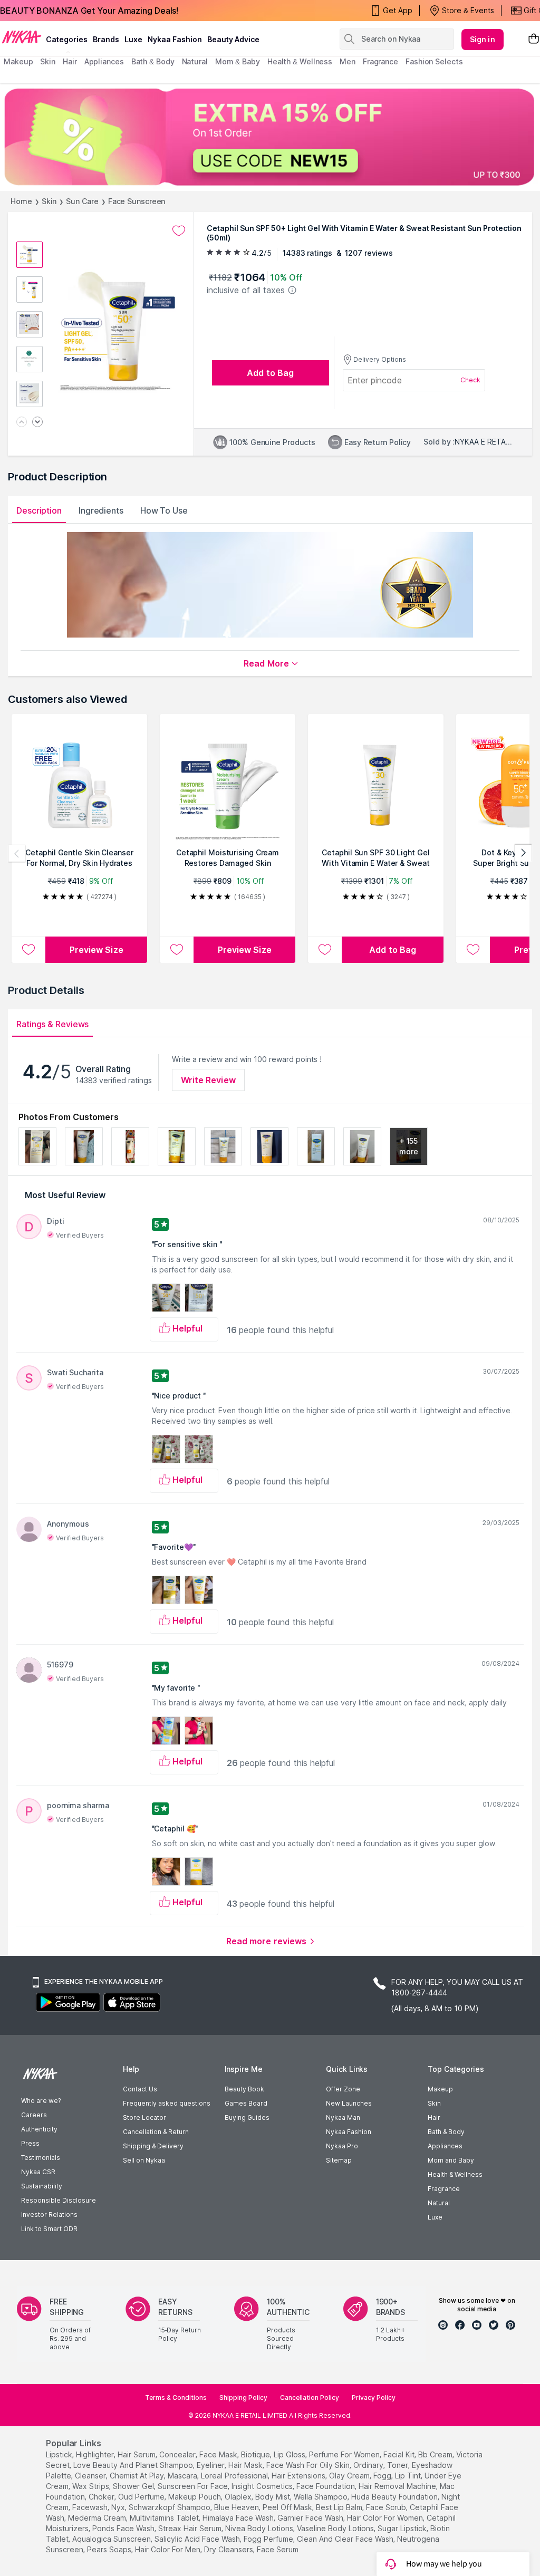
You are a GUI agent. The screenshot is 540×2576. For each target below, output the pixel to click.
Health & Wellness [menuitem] (300, 61)
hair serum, (137, 2454)
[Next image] (37, 423)
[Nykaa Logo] (22, 36)
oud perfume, (142, 2497)
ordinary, (369, 2465)
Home (21, 201)
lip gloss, (290, 2454)
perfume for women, (345, 2454)
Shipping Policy (243, 2397)
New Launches (349, 2103)
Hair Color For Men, (168, 2549)
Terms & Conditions (176, 2397)
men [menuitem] (348, 61)
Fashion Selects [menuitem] (434, 61)
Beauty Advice (233, 39)
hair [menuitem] (70, 61)
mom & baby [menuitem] (238, 61)
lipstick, (60, 2454)
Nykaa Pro (342, 2146)
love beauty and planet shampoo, (134, 2465)
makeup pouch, (195, 2497)
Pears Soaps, (110, 2549)
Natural (439, 2203)
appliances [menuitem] (104, 61)
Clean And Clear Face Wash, (346, 2539)
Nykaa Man (343, 2117)
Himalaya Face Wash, (239, 2518)
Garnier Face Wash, (311, 2518)
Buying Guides (247, 2117)
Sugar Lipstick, (403, 2528)
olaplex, (239, 2497)
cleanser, (91, 2476)
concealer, (178, 2454)
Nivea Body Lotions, (260, 2528)
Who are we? (41, 2101)
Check (470, 380)
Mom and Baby (451, 2160)
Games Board (246, 2103)
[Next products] (523, 853)
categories (67, 39)
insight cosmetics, (263, 2486)
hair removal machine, (398, 2486)
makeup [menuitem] (18, 61)
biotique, (256, 2454)
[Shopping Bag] (534, 39)
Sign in (483, 39)
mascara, (183, 2476)
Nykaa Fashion (175, 39)
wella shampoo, (321, 2497)
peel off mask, (288, 2507)
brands (106, 39)
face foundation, (326, 2486)
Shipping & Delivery (153, 2146)
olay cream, (350, 2476)
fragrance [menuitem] (380, 61)
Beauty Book (244, 2089)
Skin (49, 201)
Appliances (445, 2146)
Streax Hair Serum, (191, 2528)
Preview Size (97, 950)
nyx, (119, 2507)
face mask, (219, 2454)
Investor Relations (49, 2215)
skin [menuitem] (48, 61)
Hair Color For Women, (386, 2518)
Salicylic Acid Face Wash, (198, 2539)
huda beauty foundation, (395, 2497)
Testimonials (41, 2158)
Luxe (435, 2217)
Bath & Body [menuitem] (153, 61)
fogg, (383, 2476)
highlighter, (96, 2454)
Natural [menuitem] (195, 61)
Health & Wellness (455, 2174)
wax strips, (91, 2486)
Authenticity (39, 2129)
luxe (133, 39)
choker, (102, 2497)
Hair (434, 2117)
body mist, (273, 2497)
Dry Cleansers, (229, 2549)
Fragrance (444, 2189)
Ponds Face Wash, (124, 2528)
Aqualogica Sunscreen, (112, 2539)
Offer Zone (343, 2089)
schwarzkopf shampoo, (170, 2507)
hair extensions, (299, 2476)
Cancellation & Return (156, 2132)
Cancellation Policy (310, 2397)
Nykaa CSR (38, 2172)
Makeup (440, 2089)
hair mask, (246, 2465)
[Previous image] (22, 423)
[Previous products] (17, 853)
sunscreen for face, (194, 2486)
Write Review (208, 1080)
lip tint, (409, 2476)
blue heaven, (237, 2507)
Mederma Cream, (98, 2518)
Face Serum (278, 2549)
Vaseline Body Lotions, (336, 2528)
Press (30, 2143)
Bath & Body (446, 2132)
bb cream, (436, 2454)
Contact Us (140, 2089)
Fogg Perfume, (269, 2539)
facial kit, (400, 2454)
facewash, (91, 2507)
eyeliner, (211, 2465)
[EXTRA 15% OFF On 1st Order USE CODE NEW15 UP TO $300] (270, 137)
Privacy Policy (374, 2397)
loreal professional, (235, 2476)
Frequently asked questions (167, 2103)
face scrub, (387, 2507)
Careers (34, 2115)
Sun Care (82, 201)
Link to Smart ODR (49, 2229)
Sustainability (42, 2186)
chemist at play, (138, 2476)
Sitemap (339, 2160)
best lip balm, (340, 2507)
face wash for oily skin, (309, 2465)
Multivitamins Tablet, (165, 2518)
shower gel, (134, 2486)
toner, (398, 2465)
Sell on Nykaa (144, 2160)
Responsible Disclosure (59, 2200)
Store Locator (144, 2117)
